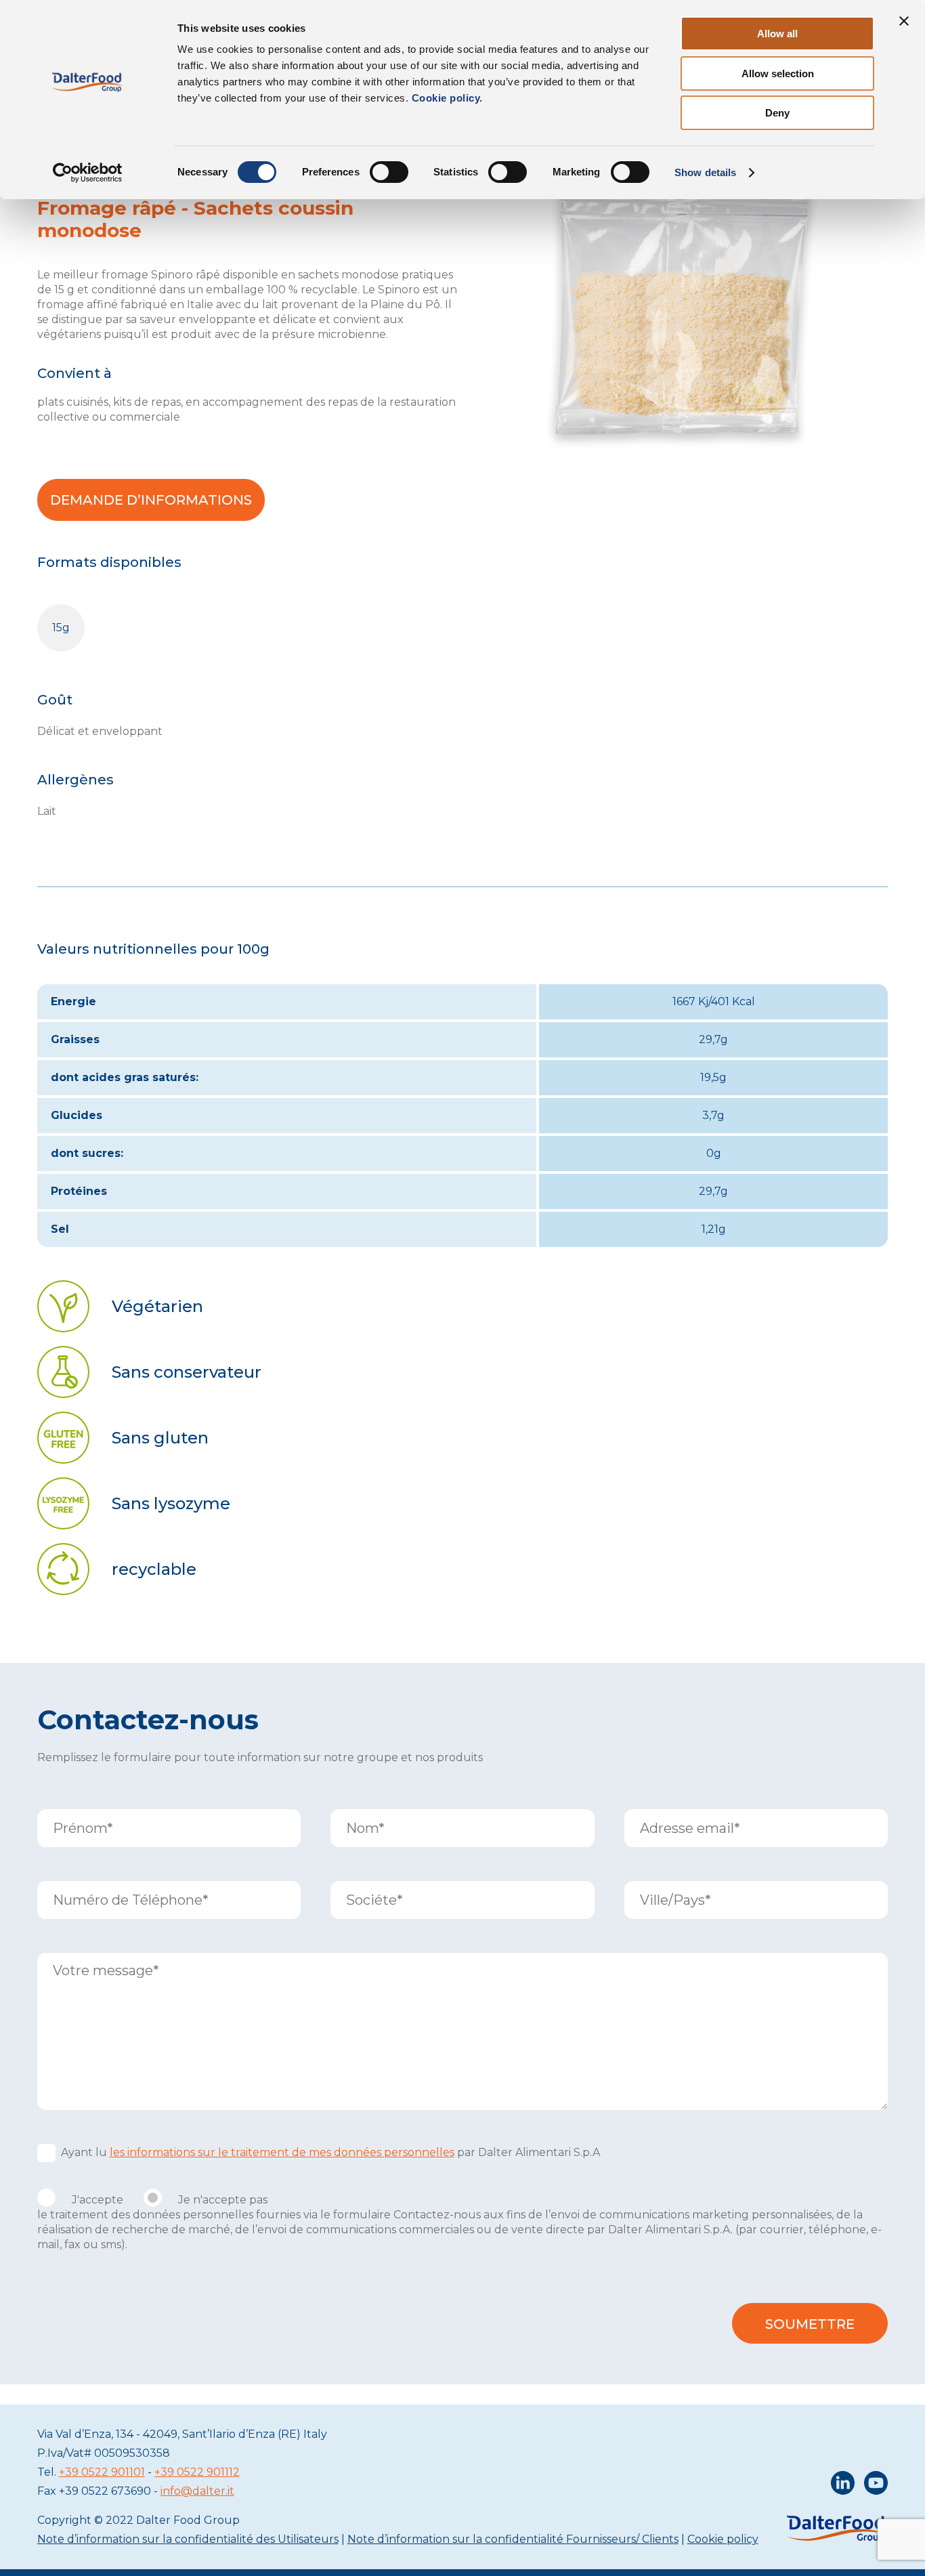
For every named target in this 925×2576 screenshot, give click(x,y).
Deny (777, 113)
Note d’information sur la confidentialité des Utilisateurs (188, 2539)
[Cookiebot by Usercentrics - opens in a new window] (88, 173)
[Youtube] (876, 2486)
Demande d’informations (151, 500)
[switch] (389, 172)
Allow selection (778, 73)
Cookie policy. (446, 98)
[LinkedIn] (843, 2486)
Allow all (777, 34)
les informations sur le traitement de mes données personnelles (282, 2152)
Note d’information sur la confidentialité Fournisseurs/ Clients (513, 2539)
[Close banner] (904, 21)
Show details (705, 172)
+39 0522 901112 (197, 2472)
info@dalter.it (197, 2491)
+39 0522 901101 (102, 2472)
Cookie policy (723, 2539)
